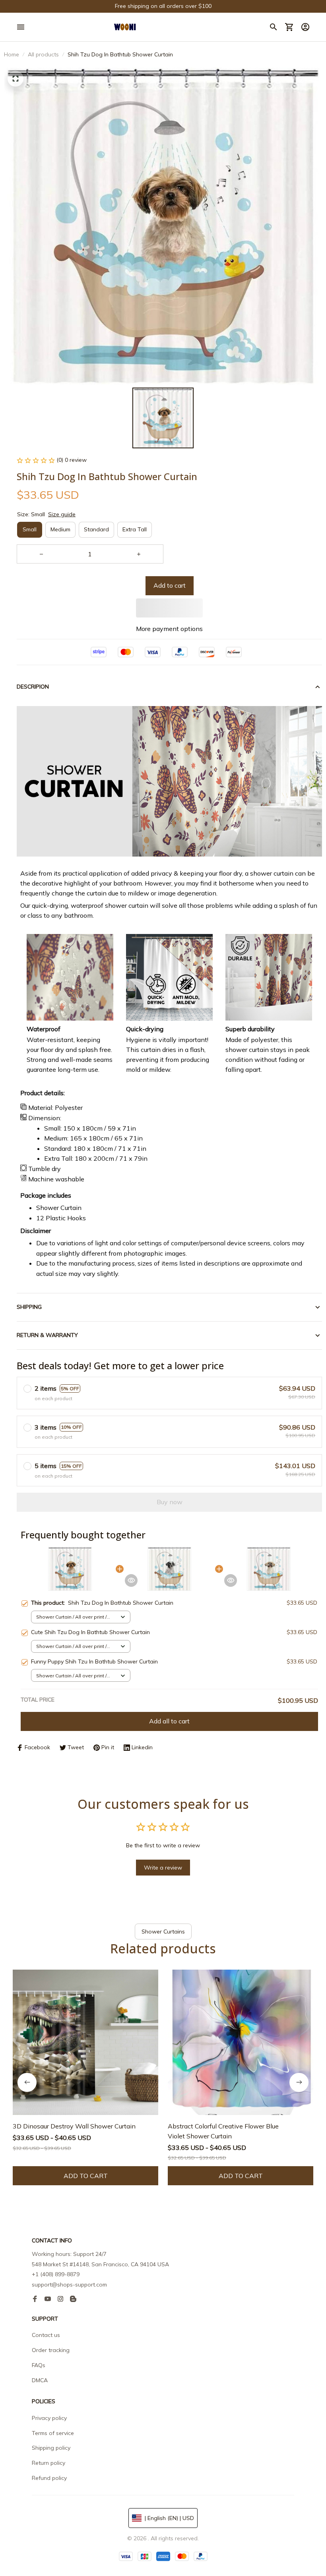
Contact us (46, 2335)
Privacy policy (49, 2418)
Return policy (49, 2463)
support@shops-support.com (69, 2285)
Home (12, 54)
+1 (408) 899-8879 (56, 2274)
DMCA (40, 2380)
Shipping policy (51, 2448)
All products (43, 54)
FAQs (39, 2365)
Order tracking (51, 2350)
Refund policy (49, 2478)
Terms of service (53, 2433)
